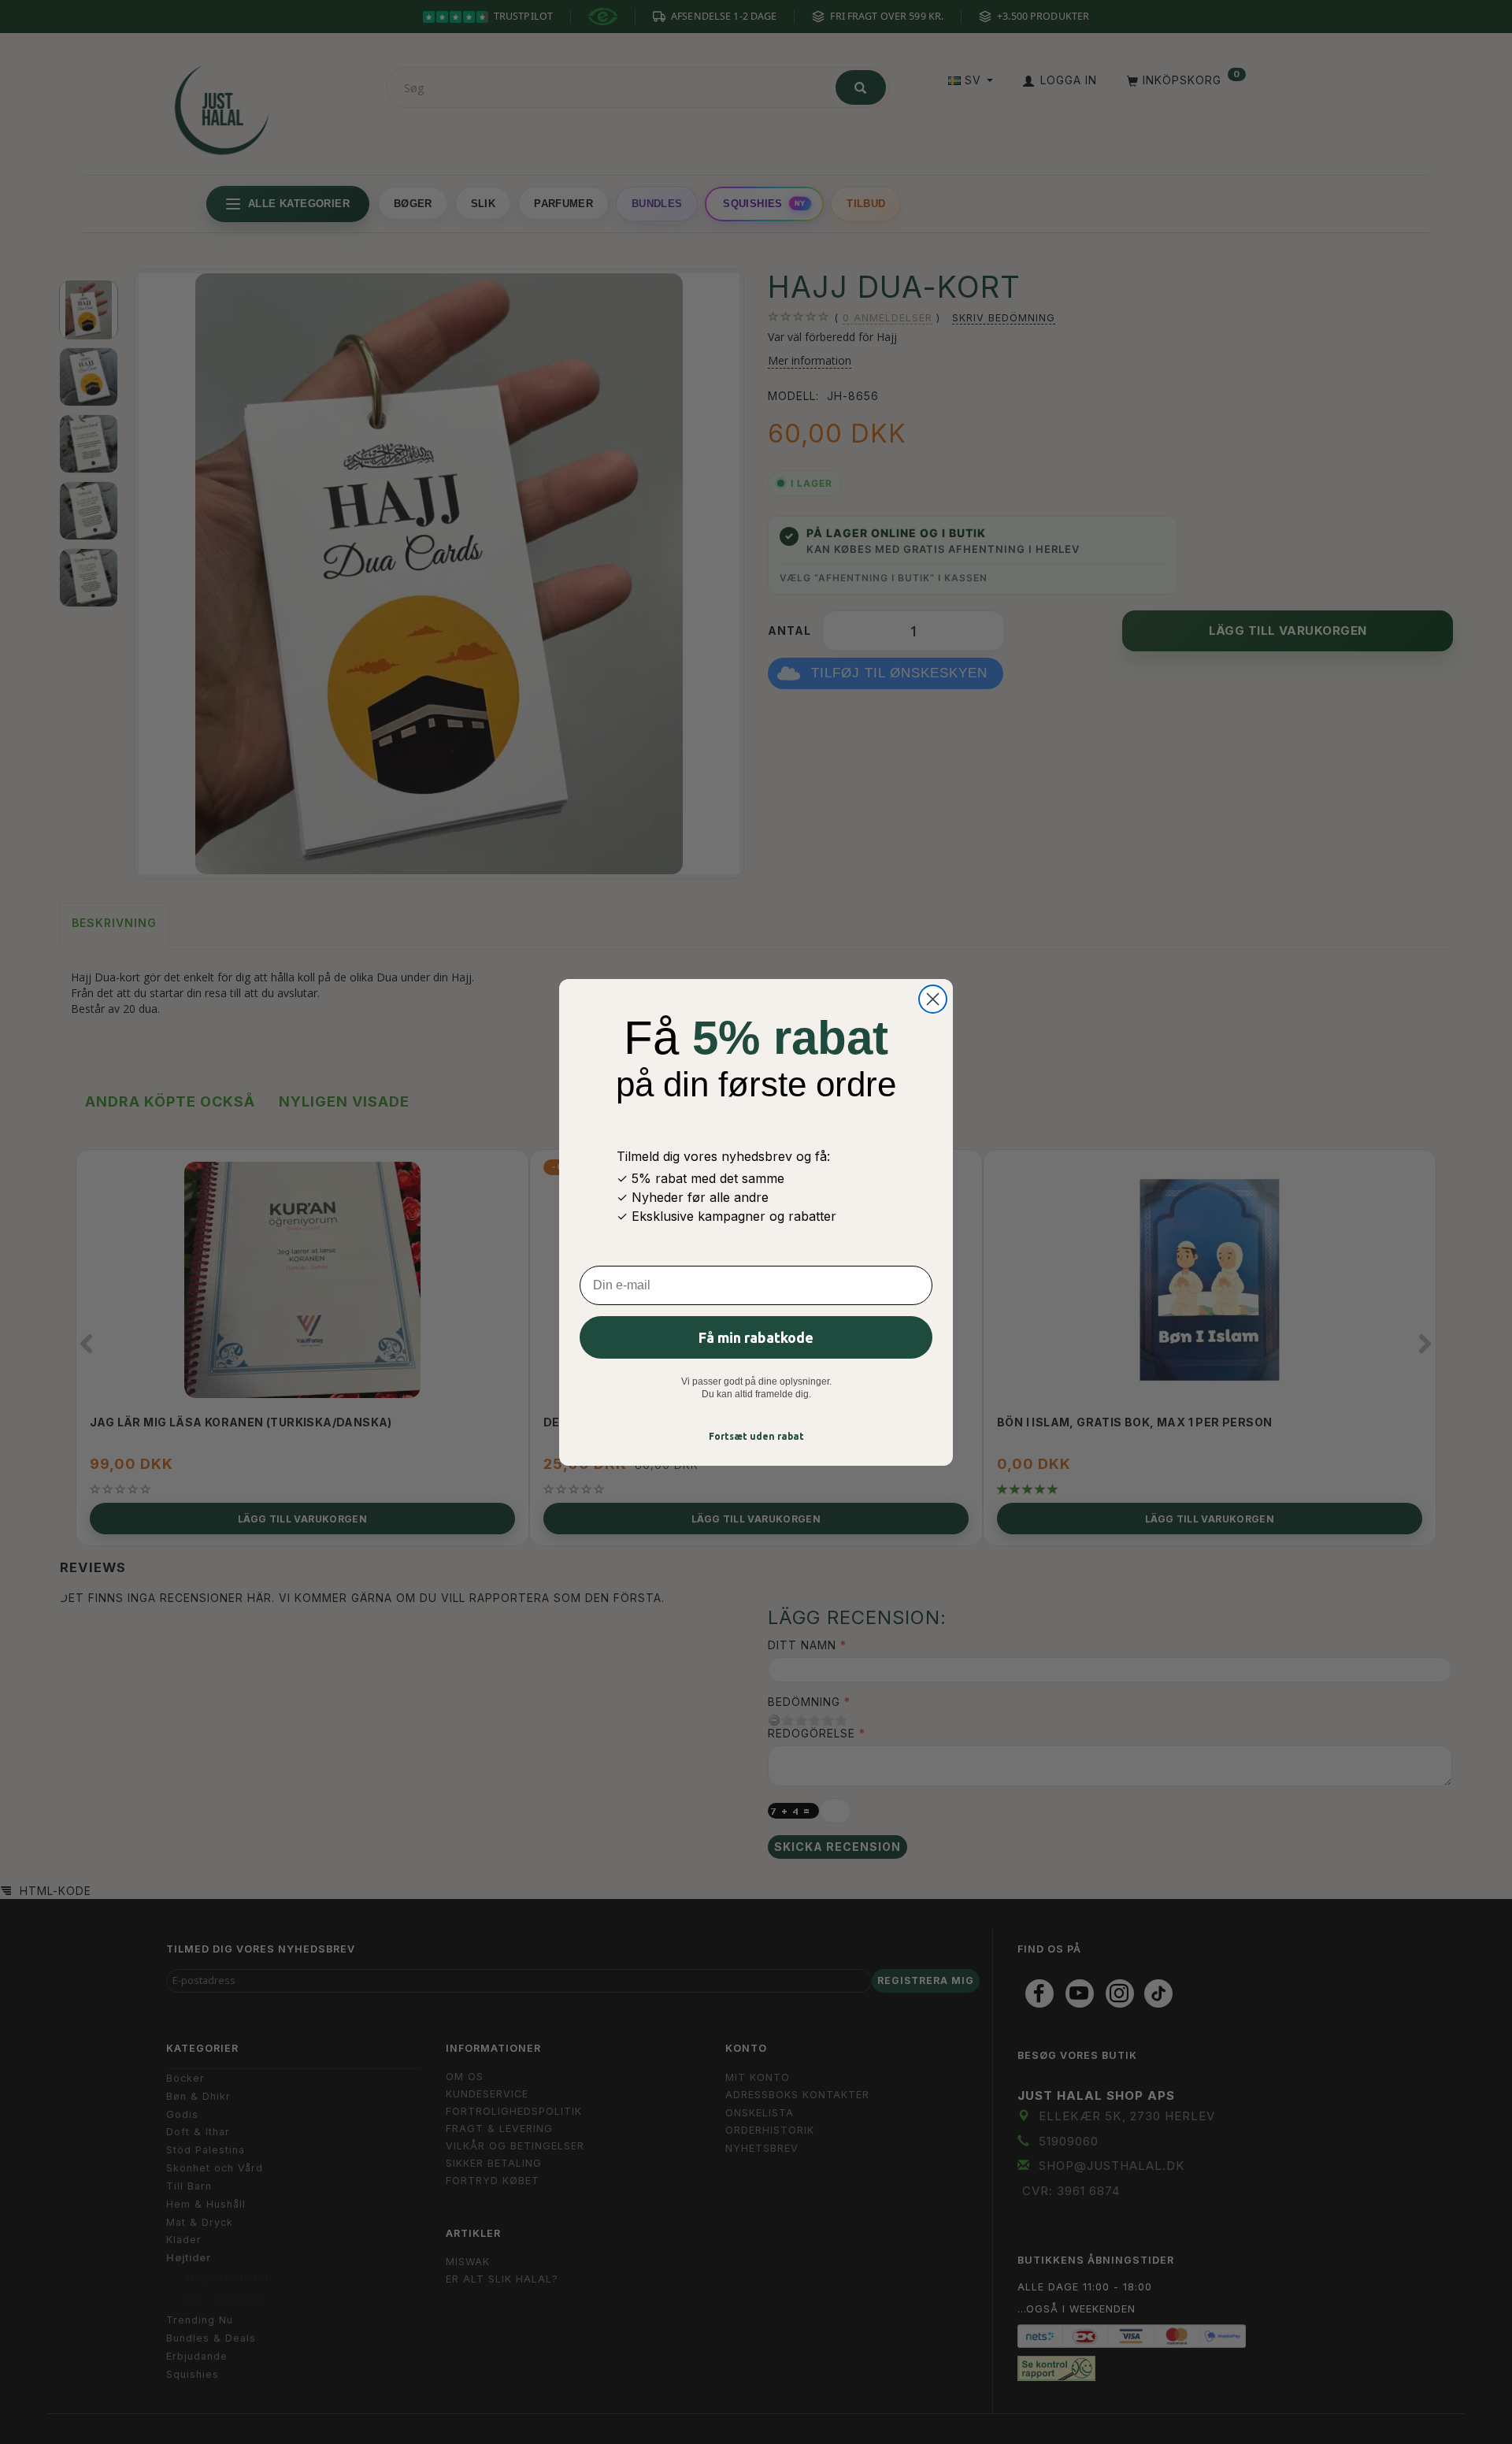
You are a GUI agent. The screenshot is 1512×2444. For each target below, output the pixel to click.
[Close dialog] (933, 999)
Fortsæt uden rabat (756, 1436)
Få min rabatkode (756, 1337)
